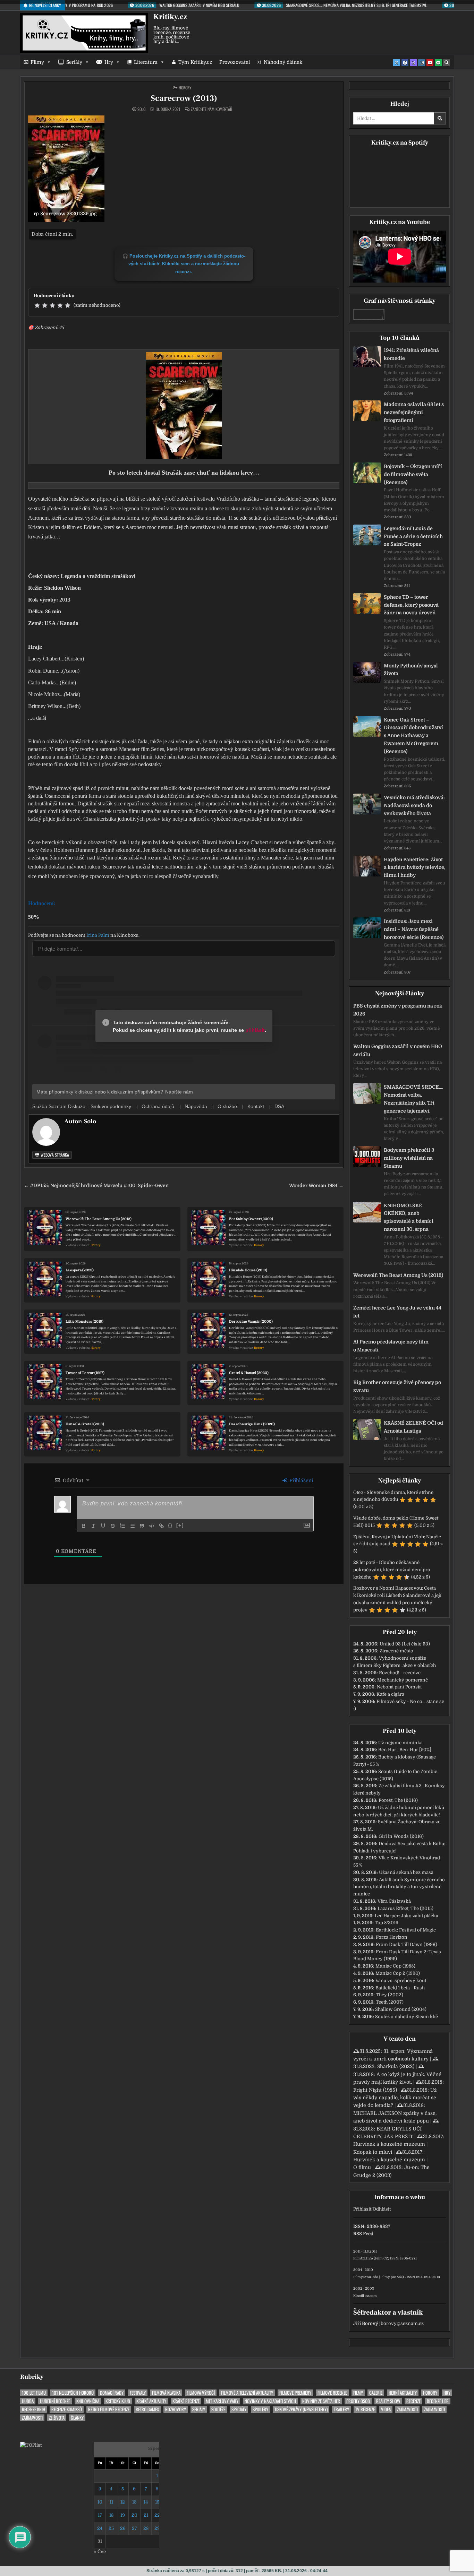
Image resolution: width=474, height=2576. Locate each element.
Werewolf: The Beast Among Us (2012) (99, 1219)
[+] (180, 1525)
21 (146, 2515)
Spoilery (260, 2409)
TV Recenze (365, 2409)
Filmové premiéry (295, 2393)
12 (123, 2502)
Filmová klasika (166, 2393)
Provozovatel (235, 62)
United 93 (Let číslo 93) (405, 1644)
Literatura (146, 62)
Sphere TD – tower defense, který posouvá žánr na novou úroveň (411, 605)
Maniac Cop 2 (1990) (398, 1973)
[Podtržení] (103, 1526)
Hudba (28, 2401)
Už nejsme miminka (400, 1743)
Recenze (413, 2401)
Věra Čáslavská (394, 1901)
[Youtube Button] (430, 63)
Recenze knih (33, 2409)
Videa (386, 2409)
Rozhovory (176, 2409)
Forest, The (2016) (398, 1800)
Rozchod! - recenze (400, 1673)
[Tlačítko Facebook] (405, 63)
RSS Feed (363, 2234)
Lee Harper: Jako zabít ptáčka (407, 1916)
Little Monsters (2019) (84, 1321)
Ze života (57, 2418)
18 (111, 2515)
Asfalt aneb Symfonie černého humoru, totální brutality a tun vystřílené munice (399, 1887)
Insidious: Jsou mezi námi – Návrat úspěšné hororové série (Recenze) (414, 929)
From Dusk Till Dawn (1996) (407, 1944)
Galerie (376, 2393)
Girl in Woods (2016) (401, 1836)
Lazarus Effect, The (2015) (405, 1908)
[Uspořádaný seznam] (122, 1526)
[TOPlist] (31, 2445)
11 (111, 2502)
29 (157, 2528)
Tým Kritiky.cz (195, 62)
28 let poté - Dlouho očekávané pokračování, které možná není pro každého (392, 1570)
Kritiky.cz (170, 17)
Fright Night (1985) (375, 2090)
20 (134, 2515)
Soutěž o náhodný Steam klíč (407, 2017)
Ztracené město (396, 1651)
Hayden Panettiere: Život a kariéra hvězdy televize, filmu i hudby (415, 867)
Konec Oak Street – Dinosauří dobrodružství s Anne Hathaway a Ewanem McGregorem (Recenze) (413, 736)
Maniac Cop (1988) (395, 1966)
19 (123, 2515)
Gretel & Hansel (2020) (249, 1373)
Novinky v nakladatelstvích (270, 2401)
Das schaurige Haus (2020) (252, 1424)
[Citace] (142, 1526)
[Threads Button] (413, 63)
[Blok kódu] (152, 1526)
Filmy (37, 62)
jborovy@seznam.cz (401, 2323)
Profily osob (358, 2401)
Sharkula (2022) (396, 2066)
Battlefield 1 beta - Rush (400, 1988)
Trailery (341, 2409)
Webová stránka (54, 1155)
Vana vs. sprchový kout (401, 1981)
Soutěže (218, 2409)
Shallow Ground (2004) (401, 2009)
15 (157, 2502)
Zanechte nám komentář (211, 109)
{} (170, 1525)
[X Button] (397, 63)
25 (111, 2528)
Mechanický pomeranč (403, 1680)
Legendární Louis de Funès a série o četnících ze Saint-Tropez (413, 536)
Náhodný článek (283, 62)
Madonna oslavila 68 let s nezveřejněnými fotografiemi (414, 412)
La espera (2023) (80, 1270)
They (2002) (390, 1995)
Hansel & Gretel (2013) (85, 1424)
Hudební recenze (55, 2401)
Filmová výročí (201, 2393)
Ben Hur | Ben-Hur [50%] (405, 1750)
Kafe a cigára (390, 1694)
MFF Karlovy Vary (222, 2401)
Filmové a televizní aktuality (247, 2393)
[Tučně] (84, 1526)
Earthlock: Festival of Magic (406, 1930)
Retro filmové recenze (109, 2409)
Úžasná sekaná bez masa (406, 1872)
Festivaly (138, 2393)
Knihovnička (88, 2401)
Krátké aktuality (151, 2401)
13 (134, 2502)
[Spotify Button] (438, 63)
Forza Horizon (392, 1937)
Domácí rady (112, 2393)
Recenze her (438, 2401)
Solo (141, 109)
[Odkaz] (161, 1526)
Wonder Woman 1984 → (316, 1186)
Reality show (388, 2401)
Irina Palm (98, 935)
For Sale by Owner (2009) (251, 1219)
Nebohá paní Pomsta (399, 1687)
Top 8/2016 (387, 1923)
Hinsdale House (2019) (248, 1270)
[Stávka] (113, 1526)
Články (77, 2418)
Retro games (147, 2409)
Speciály (239, 2409)
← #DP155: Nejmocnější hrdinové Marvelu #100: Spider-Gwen (96, 1186)
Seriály (74, 62)
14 (146, 2502)
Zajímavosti (407, 2409)
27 (134, 2528)
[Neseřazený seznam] (132, 1526)
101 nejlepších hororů (73, 2393)
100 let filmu (34, 2393)
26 (123, 2528)
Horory (185, 88)
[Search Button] (447, 63)
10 (100, 2502)
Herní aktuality (403, 2393)
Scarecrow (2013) (184, 98)
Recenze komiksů (67, 2409)
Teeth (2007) (390, 2002)
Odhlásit (382, 2209)
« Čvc (100, 2552)
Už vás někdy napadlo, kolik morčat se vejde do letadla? (395, 2098)
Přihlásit (362, 2209)
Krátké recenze (186, 2401)
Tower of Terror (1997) (85, 1373)
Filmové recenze (332, 2393)
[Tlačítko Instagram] (422, 63)
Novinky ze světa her (321, 2401)
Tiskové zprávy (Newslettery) (301, 2409)
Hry (109, 62)
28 (146, 2528)
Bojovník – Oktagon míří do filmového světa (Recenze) (413, 474)
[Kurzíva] (93, 1526)
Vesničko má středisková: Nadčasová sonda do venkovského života (414, 805)
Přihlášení (301, 1480)
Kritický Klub (118, 2401)
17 (100, 2515)
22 (157, 2515)
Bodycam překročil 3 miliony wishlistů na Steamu (409, 1158)
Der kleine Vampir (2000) (251, 1321)
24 (100, 2528)
